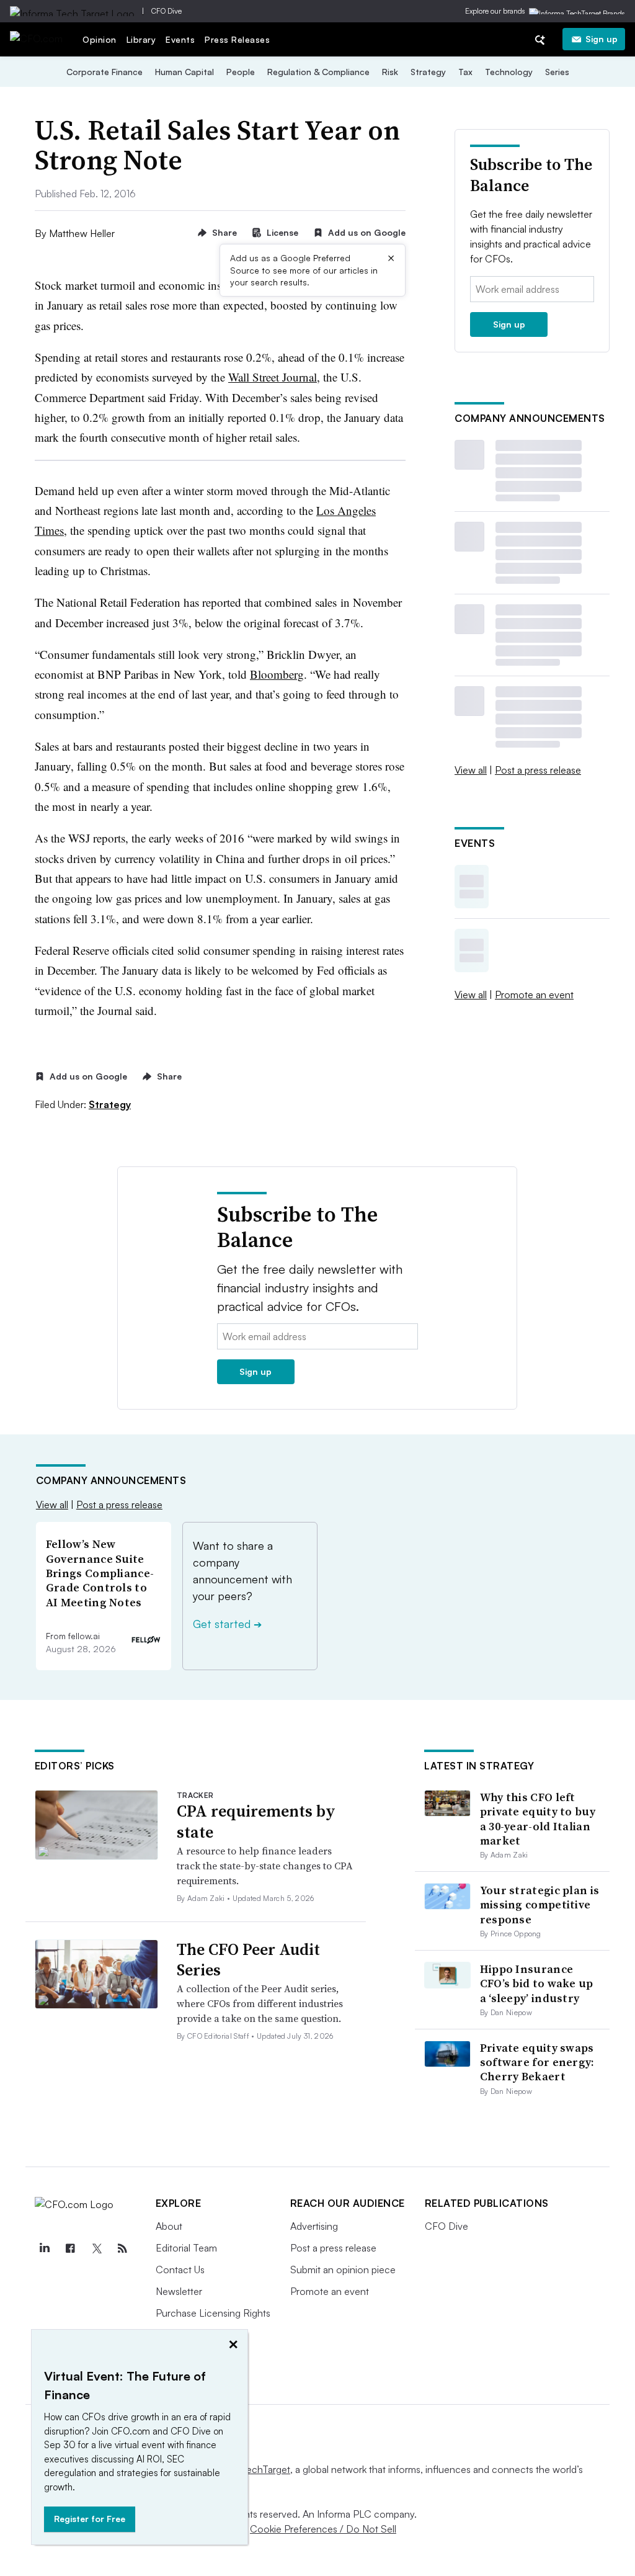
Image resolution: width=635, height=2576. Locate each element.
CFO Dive (167, 11)
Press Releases (237, 39)
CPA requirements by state (256, 1822)
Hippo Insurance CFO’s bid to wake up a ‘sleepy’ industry (537, 1983)
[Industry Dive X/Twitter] (97, 2248)
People (241, 72)
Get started (227, 1624)
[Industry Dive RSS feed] (123, 2248)
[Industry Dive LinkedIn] (45, 2248)
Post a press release (538, 770)
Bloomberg (277, 674)
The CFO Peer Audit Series (248, 1960)
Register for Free (90, 2519)
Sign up (602, 39)
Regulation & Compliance (318, 72)
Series (557, 72)
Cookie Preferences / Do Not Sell (323, 2529)
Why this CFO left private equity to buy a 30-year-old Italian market (538, 1819)
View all (471, 770)
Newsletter (179, 2291)
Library (141, 39)
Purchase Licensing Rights (213, 2313)
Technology (509, 72)
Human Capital (184, 72)
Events (180, 39)
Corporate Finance (104, 72)
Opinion (100, 39)
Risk (390, 72)
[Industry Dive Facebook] (71, 2248)
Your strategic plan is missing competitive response (540, 1905)
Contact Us (180, 2270)
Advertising (314, 2226)
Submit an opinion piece (343, 2270)
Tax (465, 72)
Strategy (428, 72)
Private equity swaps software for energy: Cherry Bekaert (537, 2062)
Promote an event (534, 995)
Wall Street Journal (273, 377)
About (169, 2226)
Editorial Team (186, 2248)
